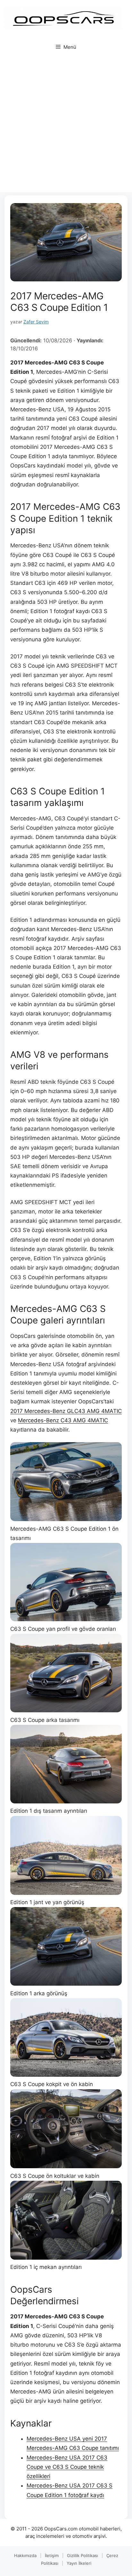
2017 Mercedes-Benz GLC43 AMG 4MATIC (66, 1411)
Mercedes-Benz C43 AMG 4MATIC (63, 1420)
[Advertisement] (66, 126)
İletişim (52, 2555)
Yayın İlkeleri (79, 2563)
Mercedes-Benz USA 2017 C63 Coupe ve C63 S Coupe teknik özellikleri (67, 2467)
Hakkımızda (25, 2555)
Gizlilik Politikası (82, 2555)
